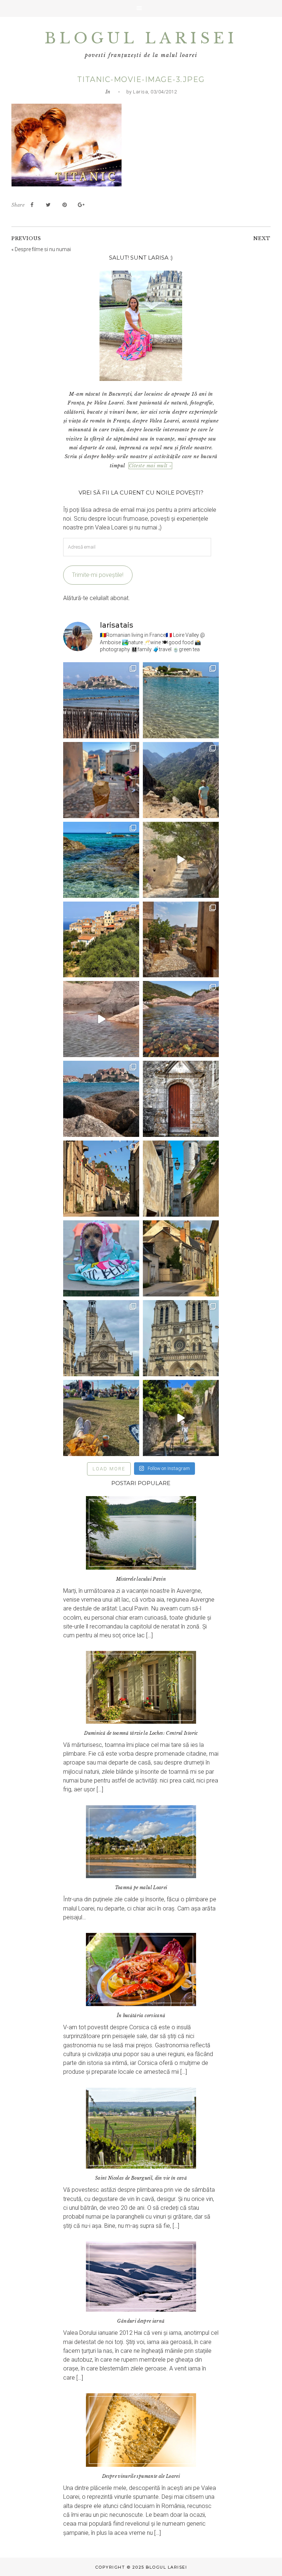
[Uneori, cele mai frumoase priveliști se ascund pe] (181, 1179)
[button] (141, 8)
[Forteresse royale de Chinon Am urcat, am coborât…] (181, 1418)
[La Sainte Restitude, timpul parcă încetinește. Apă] (101, 860)
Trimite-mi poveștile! (98, 575)
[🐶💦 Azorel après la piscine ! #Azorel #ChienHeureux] (101, 1258)
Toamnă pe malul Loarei (141, 1888)
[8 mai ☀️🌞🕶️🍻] (101, 1418)
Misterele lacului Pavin (141, 1579)
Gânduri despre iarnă (141, 2321)
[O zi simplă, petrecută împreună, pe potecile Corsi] (181, 780)
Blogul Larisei (141, 38)
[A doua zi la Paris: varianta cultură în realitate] (101, 1338)
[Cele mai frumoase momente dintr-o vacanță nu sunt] (101, 1099)
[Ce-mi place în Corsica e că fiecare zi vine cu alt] (101, 1019)
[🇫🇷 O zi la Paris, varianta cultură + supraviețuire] (181, 1338)
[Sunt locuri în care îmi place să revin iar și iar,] (101, 780)
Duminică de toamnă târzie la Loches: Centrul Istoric (141, 1733)
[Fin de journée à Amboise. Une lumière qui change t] (181, 1258)
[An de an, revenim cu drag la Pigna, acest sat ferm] (101, 940)
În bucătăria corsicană (141, 2015)
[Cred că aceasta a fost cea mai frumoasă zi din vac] (181, 700)
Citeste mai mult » (150, 466)
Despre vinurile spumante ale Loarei (141, 2476)
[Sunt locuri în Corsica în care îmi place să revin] (181, 940)
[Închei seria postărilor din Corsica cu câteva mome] (101, 700)
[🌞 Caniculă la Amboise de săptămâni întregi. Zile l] (101, 1179)
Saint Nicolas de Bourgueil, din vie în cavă (141, 2178)
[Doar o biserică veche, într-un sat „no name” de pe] (181, 1099)
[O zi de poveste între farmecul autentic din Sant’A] (181, 860)
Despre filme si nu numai (43, 249)
